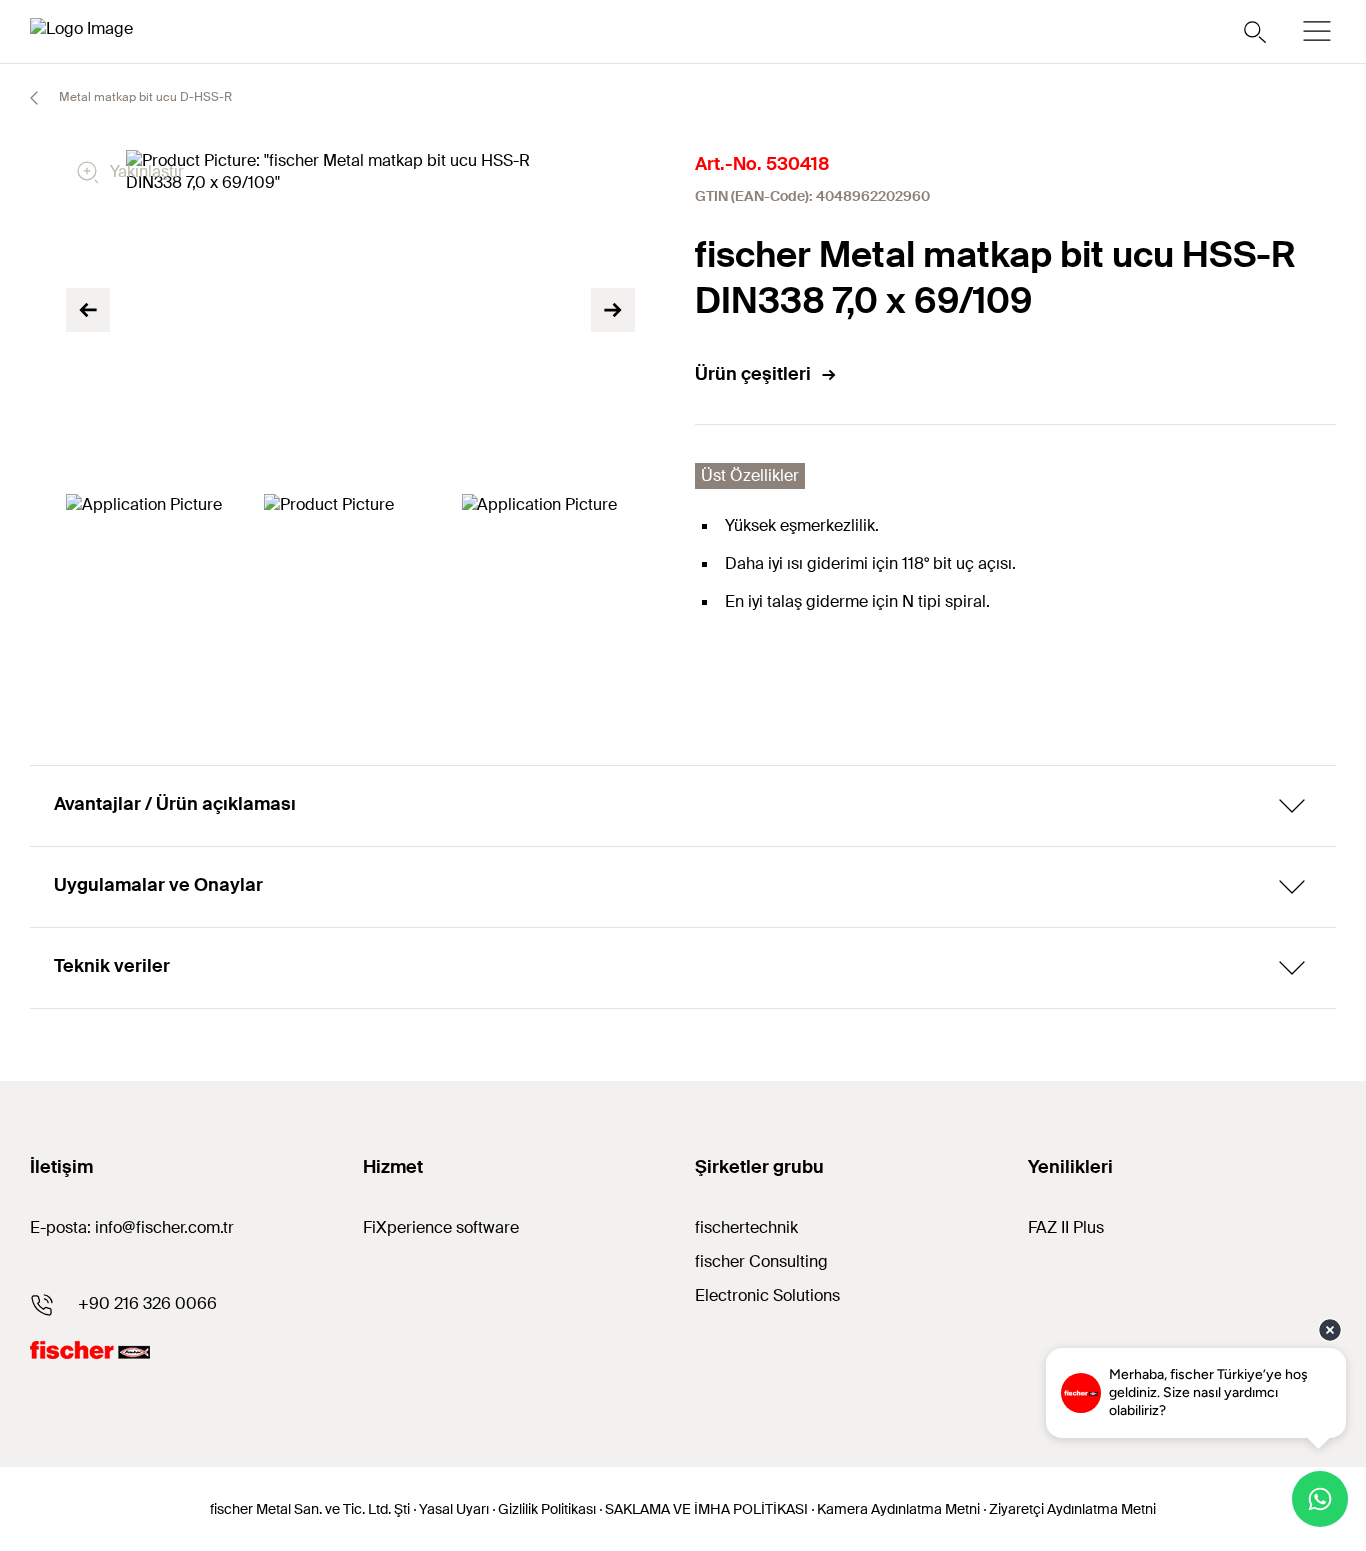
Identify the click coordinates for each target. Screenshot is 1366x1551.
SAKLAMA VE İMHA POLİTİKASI (706, 1509)
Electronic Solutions (767, 1295)
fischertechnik (746, 1227)
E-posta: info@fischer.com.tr (132, 1227)
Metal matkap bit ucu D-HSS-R (144, 97)
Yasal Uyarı (454, 1509)
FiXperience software (441, 1227)
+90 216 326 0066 (147, 1303)
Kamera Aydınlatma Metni (898, 1509)
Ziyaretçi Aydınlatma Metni (1072, 1509)
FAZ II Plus (1066, 1227)
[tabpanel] (153, 543)
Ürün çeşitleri (753, 374)
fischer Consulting (761, 1261)
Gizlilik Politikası (547, 1509)
